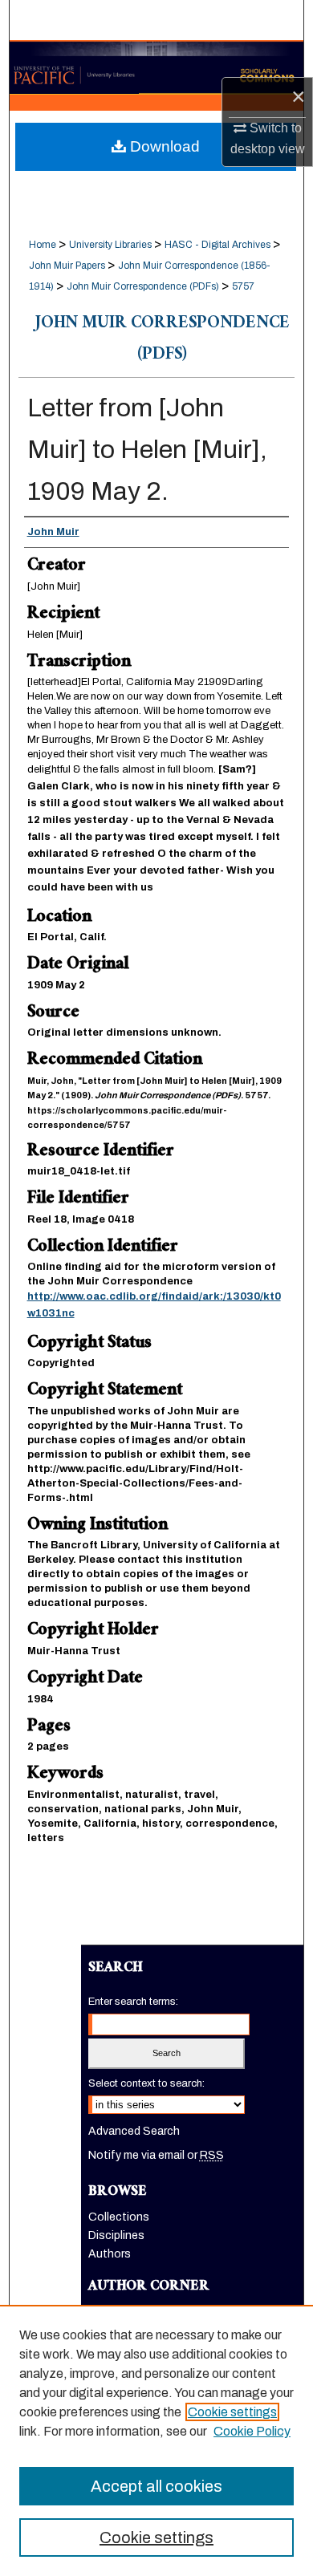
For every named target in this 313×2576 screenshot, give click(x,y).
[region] (156, 2440)
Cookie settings (232, 2412)
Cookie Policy (252, 2431)
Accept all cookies (156, 2486)
